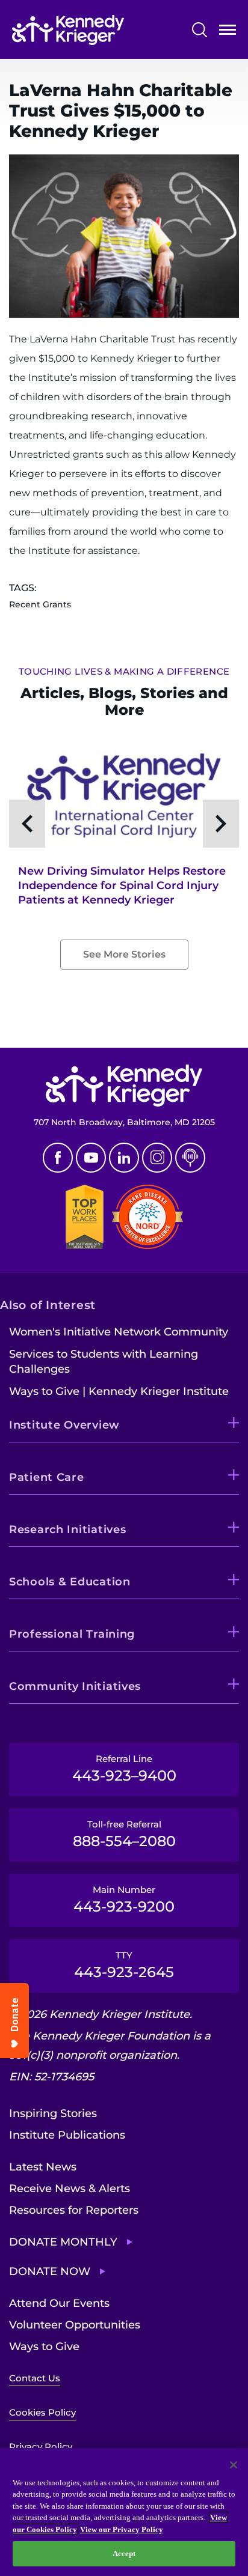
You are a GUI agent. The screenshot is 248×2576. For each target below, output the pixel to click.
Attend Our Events (59, 2303)
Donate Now (50, 2271)
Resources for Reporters (74, 2210)
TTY (124, 1965)
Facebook (58, 1158)
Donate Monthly (63, 2242)
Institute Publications (67, 2135)
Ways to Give (44, 2347)
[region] (124, 2512)
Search (200, 30)
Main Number (124, 1900)
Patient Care (47, 1477)
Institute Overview (64, 1425)
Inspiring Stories (53, 2113)
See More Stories (124, 954)
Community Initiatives (75, 1686)
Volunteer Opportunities (75, 2325)
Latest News (43, 2167)
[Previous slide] (27, 824)
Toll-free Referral (124, 1834)
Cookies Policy (42, 2412)
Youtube (91, 1158)
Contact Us (35, 2378)
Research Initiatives (67, 1529)
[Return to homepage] (68, 30)
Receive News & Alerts (70, 2189)
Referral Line (124, 1769)
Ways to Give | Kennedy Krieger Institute (119, 1391)
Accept (124, 2553)
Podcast (190, 1158)
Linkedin (124, 1158)
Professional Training (72, 1634)
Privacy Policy (41, 2447)
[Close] (234, 2465)
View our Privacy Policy (122, 2529)
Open (228, 32)
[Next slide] (221, 824)
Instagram (157, 1158)
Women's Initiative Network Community (119, 1332)
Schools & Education (70, 1582)
